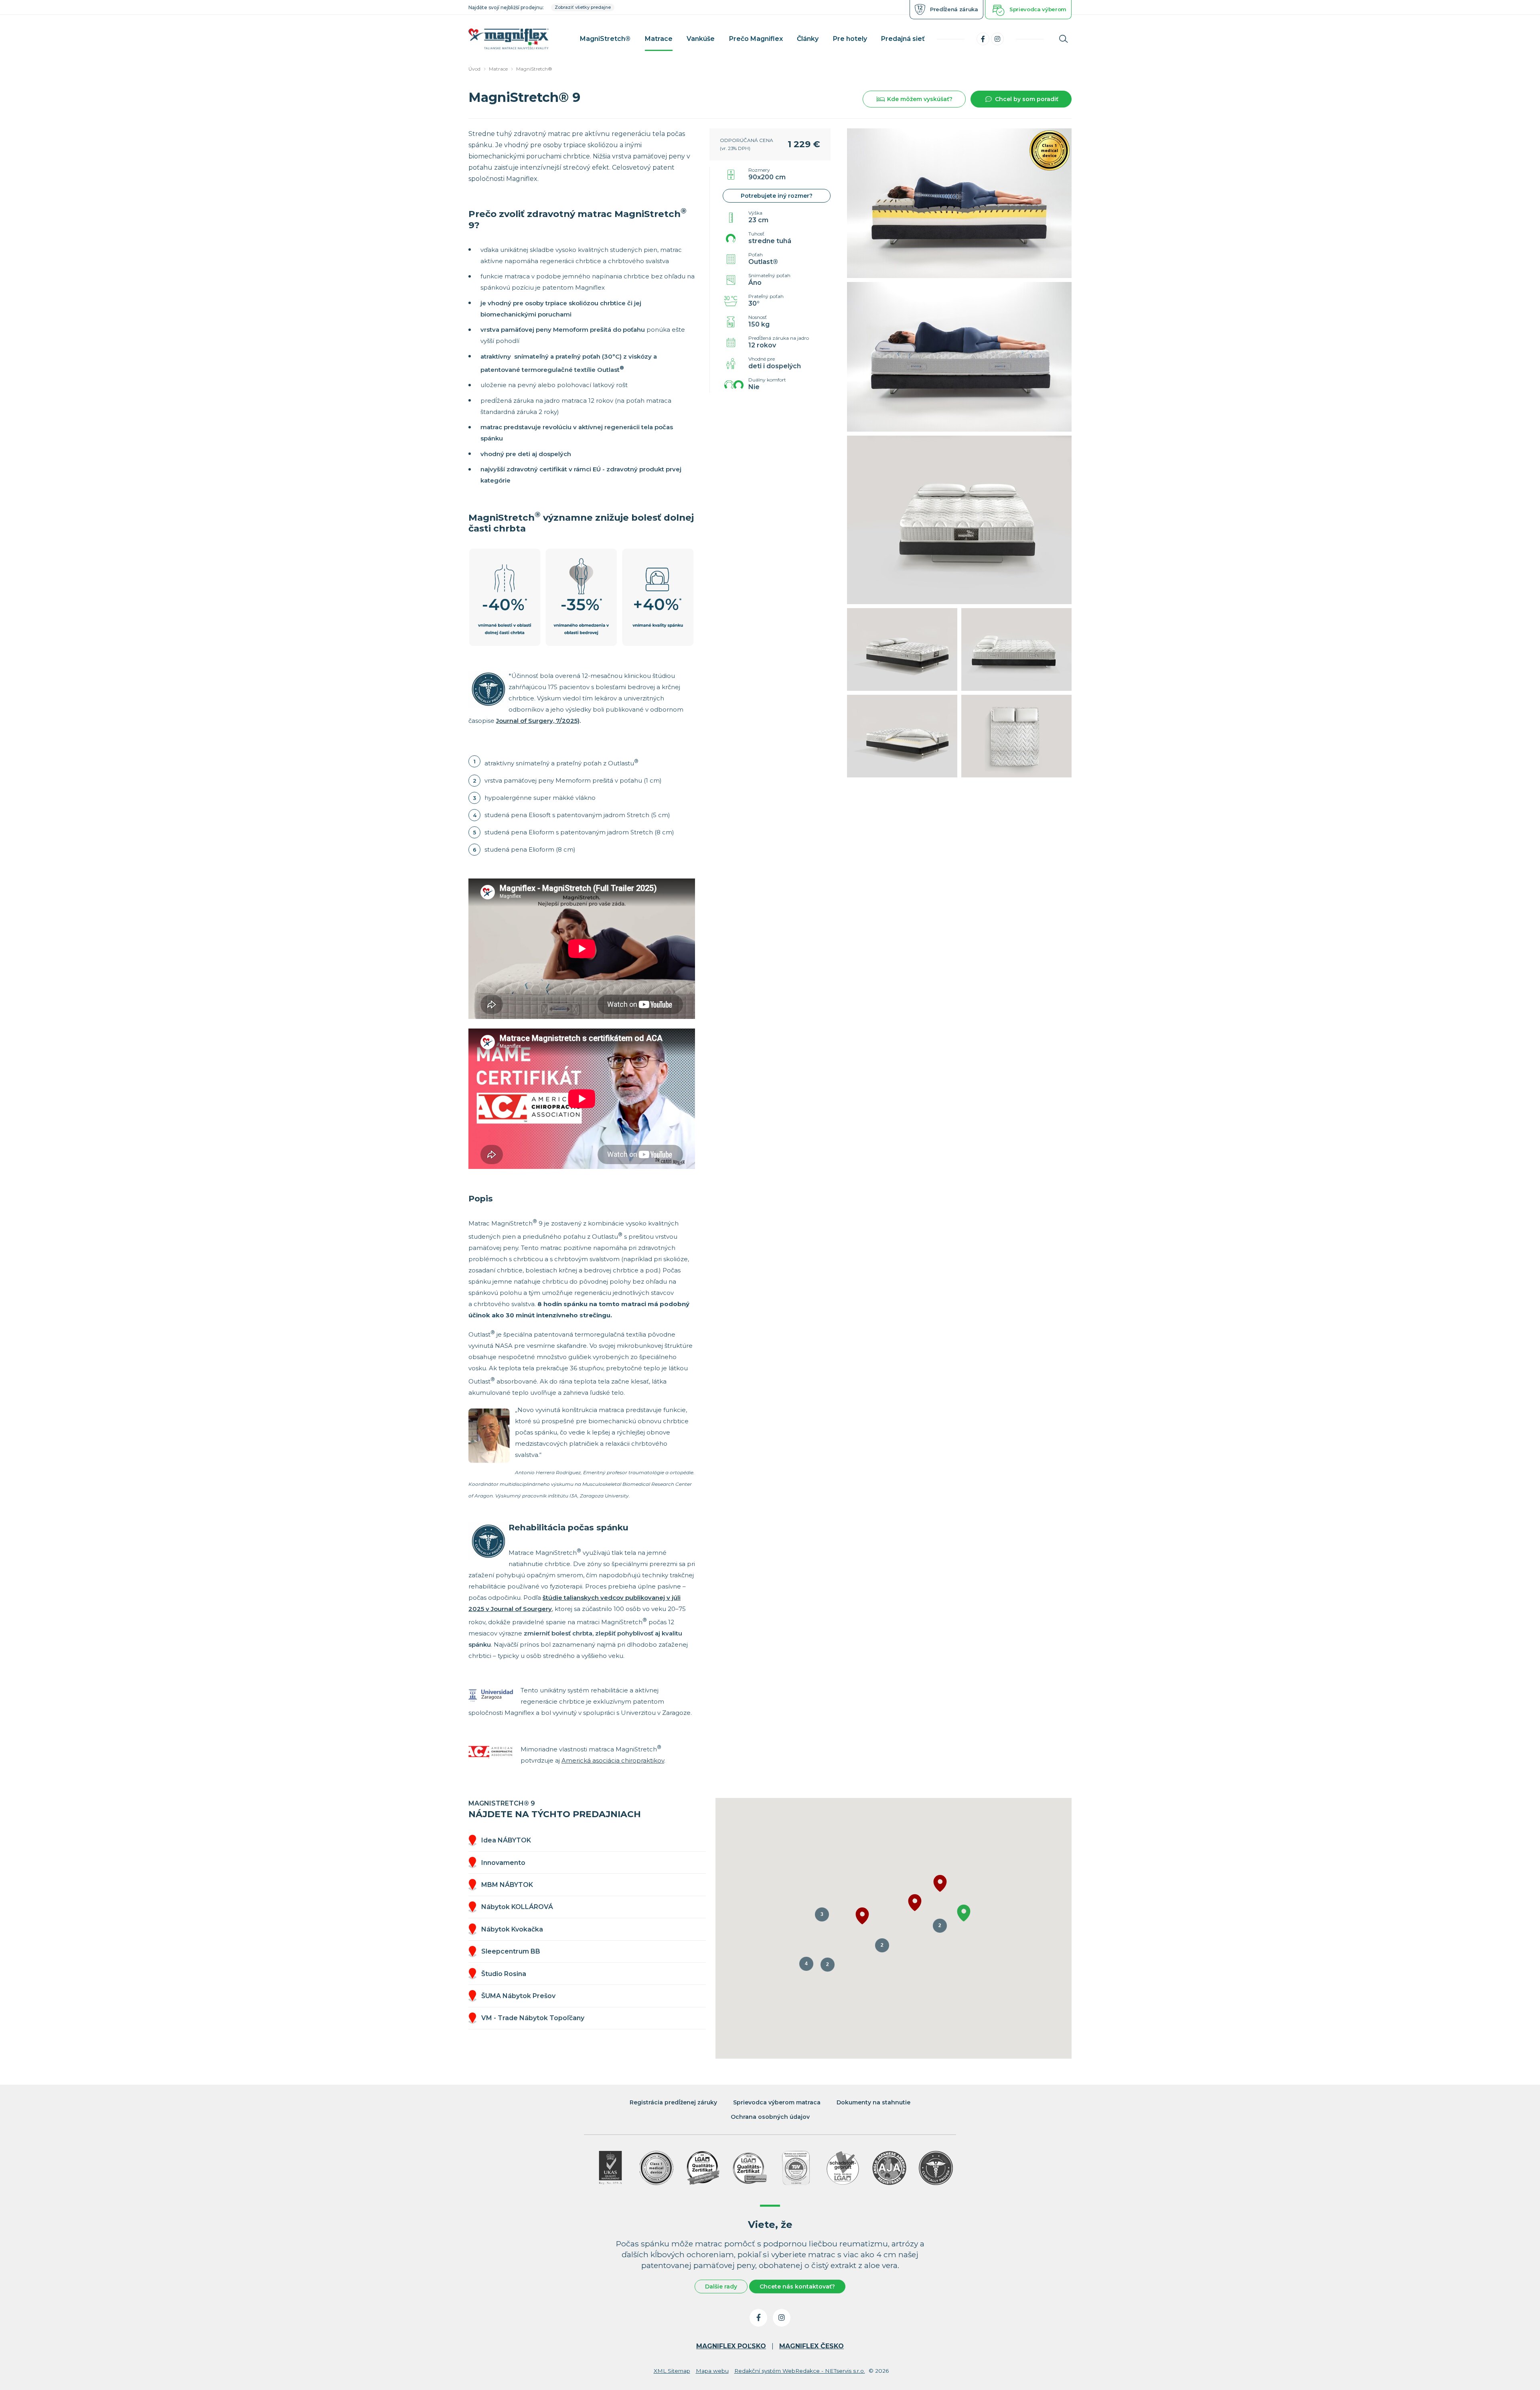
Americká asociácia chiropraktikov (613, 1760)
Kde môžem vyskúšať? (920, 99)
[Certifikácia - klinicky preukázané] (936, 2168)
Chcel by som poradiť (1027, 99)
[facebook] (983, 39)
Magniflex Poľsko (731, 2346)
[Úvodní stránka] (509, 39)
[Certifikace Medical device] (657, 2168)
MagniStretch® (534, 69)
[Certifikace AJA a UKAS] (610, 2168)
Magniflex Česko (812, 2346)
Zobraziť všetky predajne (583, 7)
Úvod (474, 69)
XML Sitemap (672, 2371)
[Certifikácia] (703, 2168)
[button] (915, 1903)
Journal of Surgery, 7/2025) (538, 721)
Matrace (498, 69)
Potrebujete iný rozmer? (777, 196)
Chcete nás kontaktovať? (797, 2287)
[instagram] (997, 39)
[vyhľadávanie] (1064, 39)
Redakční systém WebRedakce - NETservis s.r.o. (800, 2371)
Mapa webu (712, 2371)
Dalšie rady (721, 2287)
